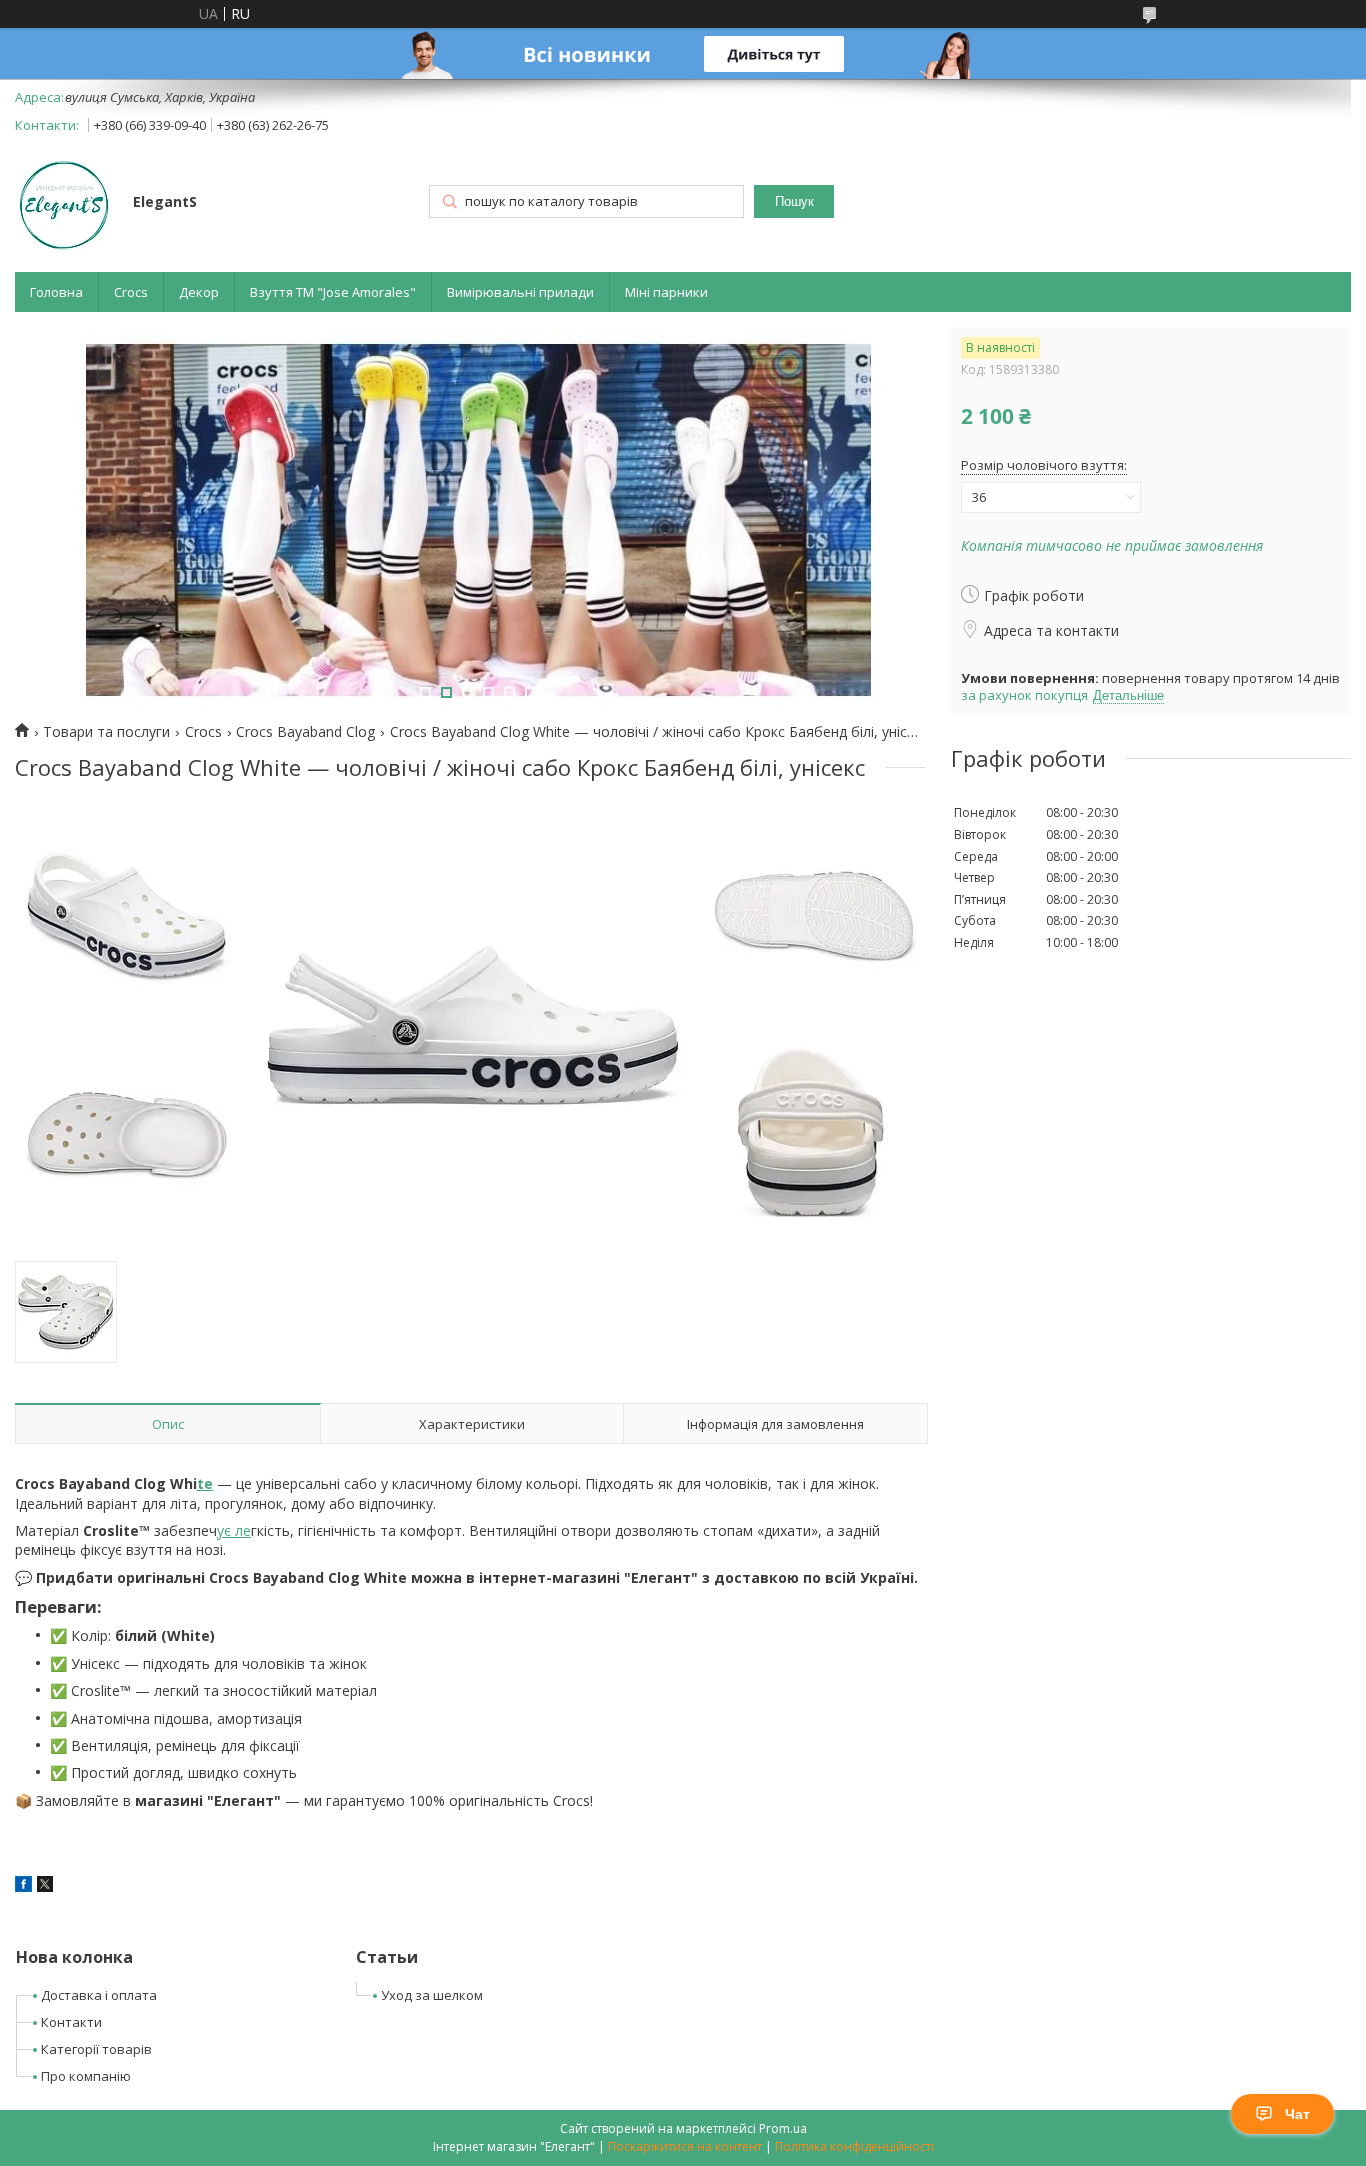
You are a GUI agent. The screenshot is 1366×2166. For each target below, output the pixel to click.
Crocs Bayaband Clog (305, 732)
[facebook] (23, 1886)
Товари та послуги (106, 732)
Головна (56, 292)
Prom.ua (783, 2128)
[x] (45, 1886)
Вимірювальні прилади (520, 292)
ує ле (234, 1530)
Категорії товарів (96, 2049)
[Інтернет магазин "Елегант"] (64, 203)
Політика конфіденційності (854, 2146)
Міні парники (666, 292)
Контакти (71, 2022)
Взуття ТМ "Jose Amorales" (333, 292)
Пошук (794, 201)
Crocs (131, 292)
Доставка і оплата (99, 1995)
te (205, 1483)
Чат (1297, 2114)
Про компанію (86, 2076)
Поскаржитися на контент (685, 2146)
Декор (199, 292)
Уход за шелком (432, 1995)
